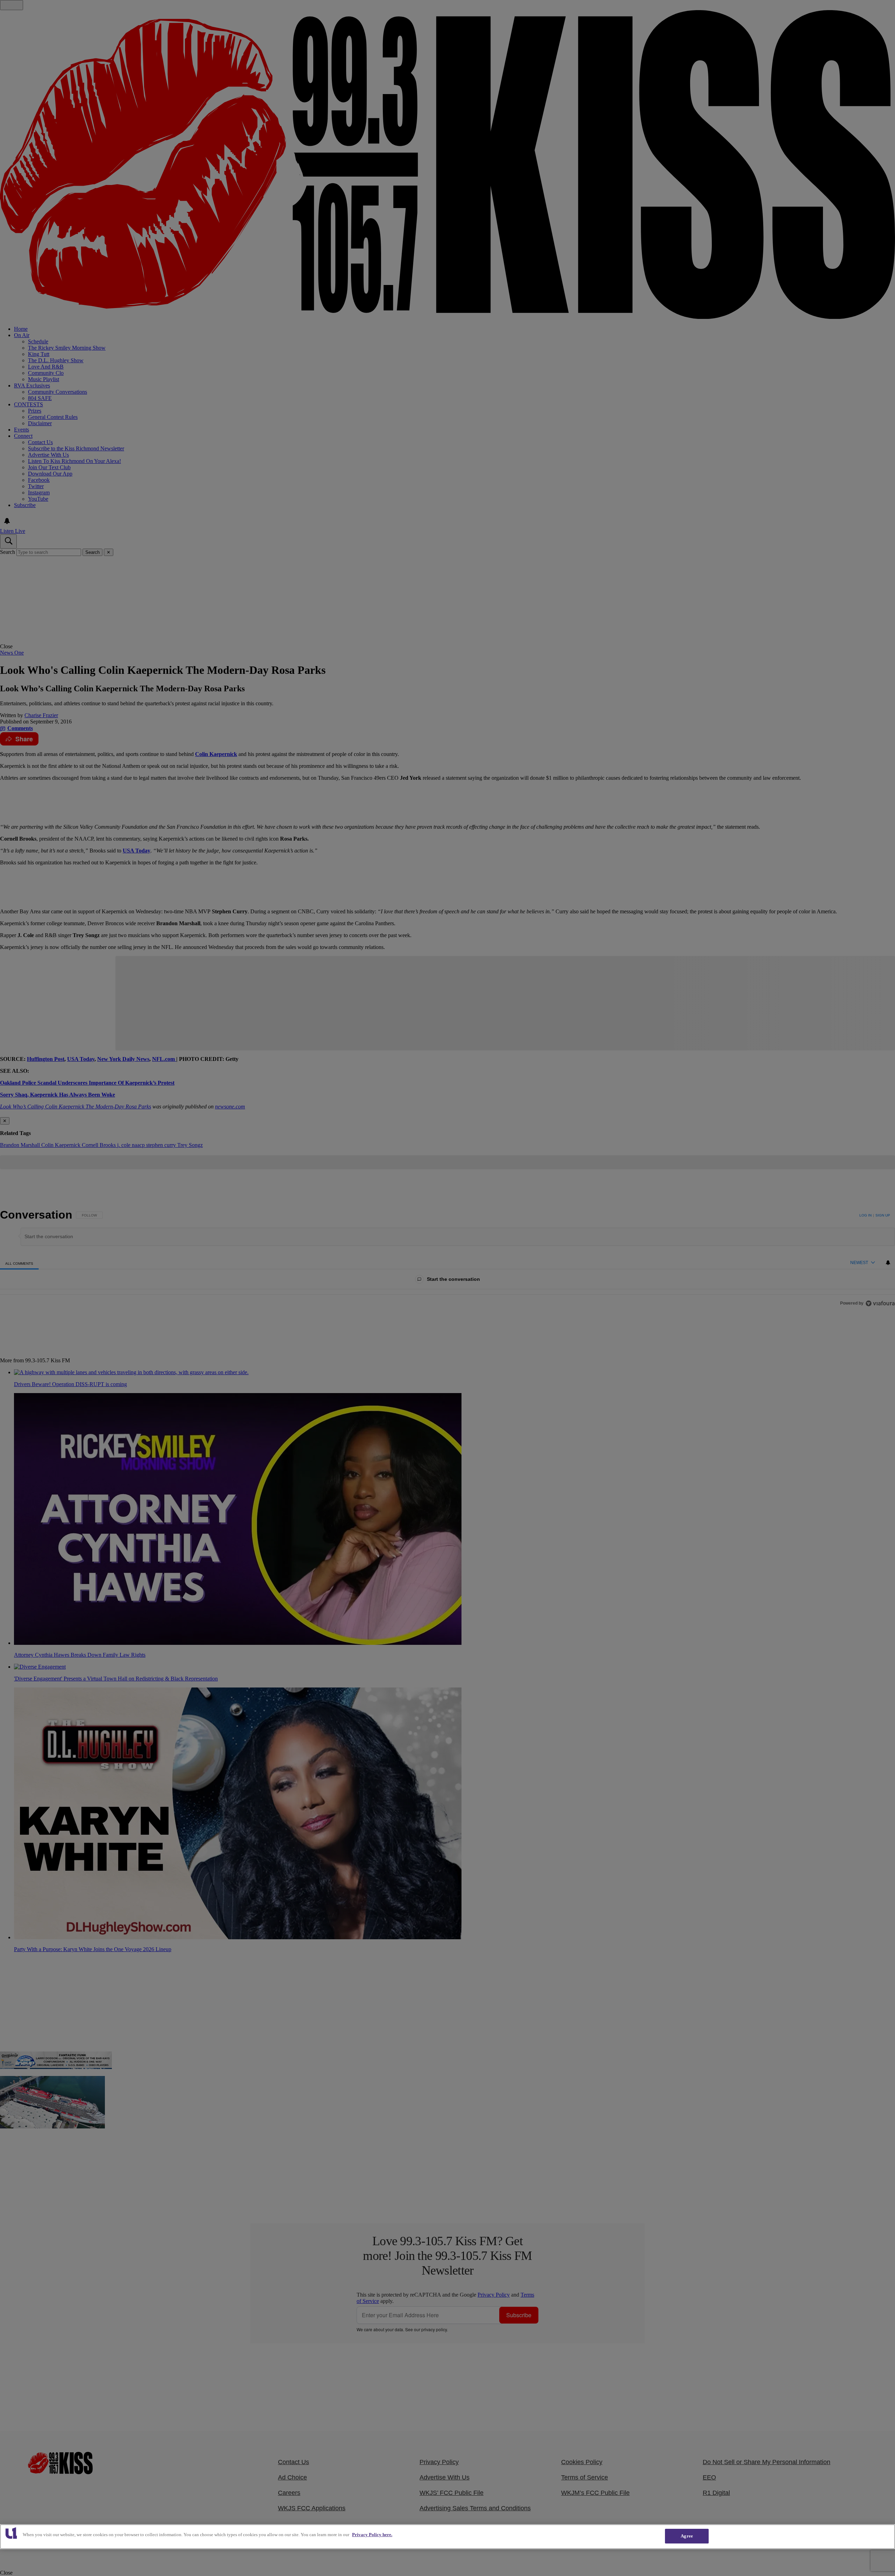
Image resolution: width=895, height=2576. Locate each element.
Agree (687, 2536)
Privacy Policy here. (372, 2535)
